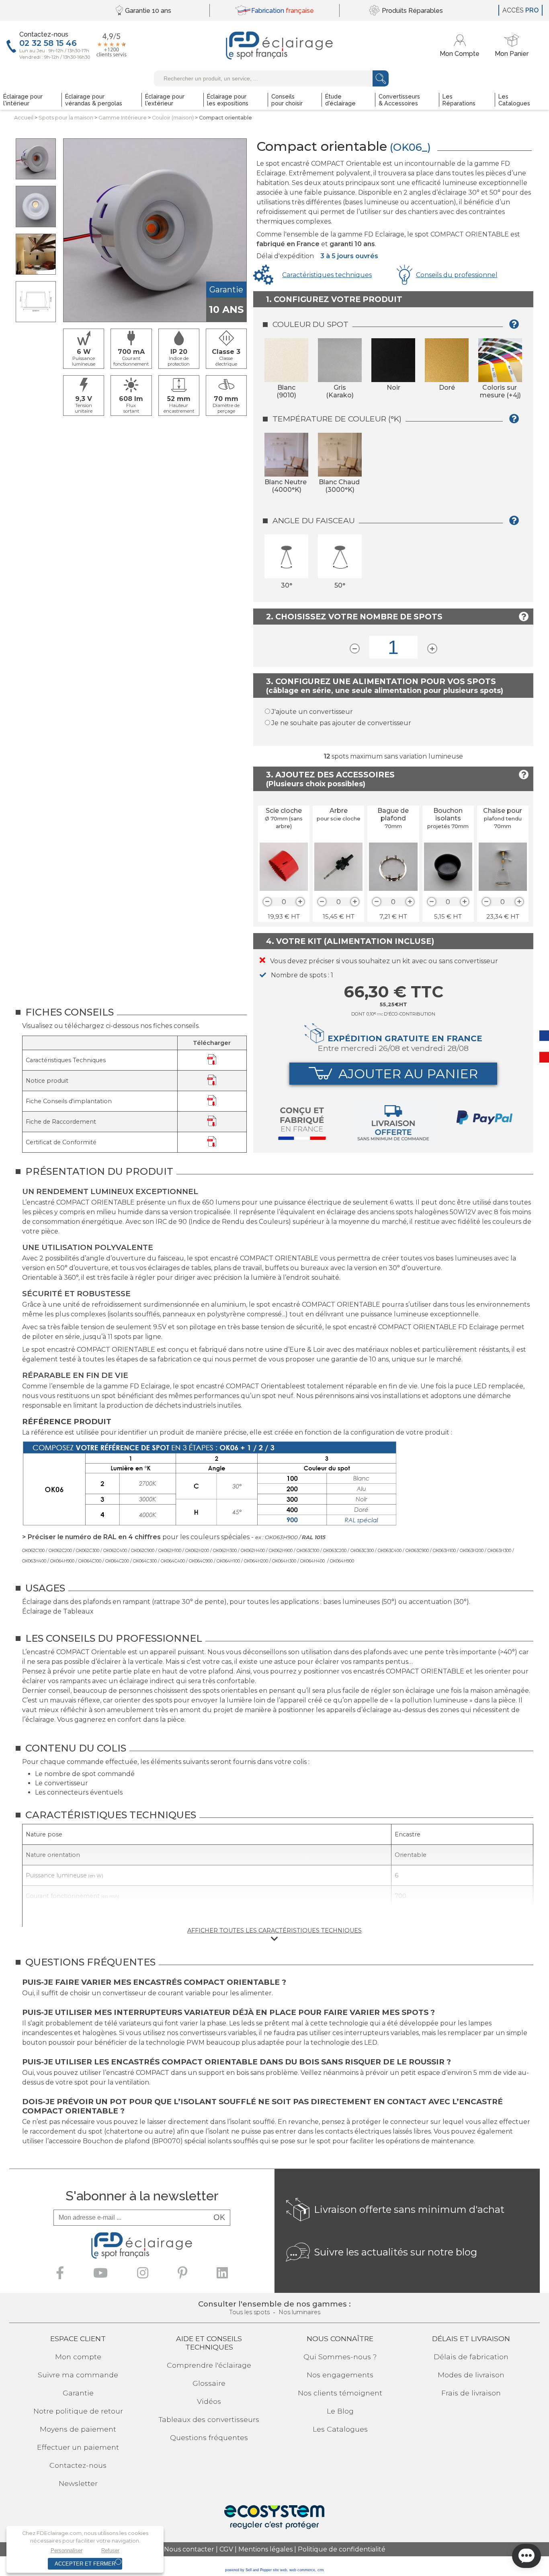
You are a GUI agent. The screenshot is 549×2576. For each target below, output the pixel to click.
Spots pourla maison (66, 118)
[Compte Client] (461, 46)
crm (321, 2570)
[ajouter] (300, 902)
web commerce (302, 2570)
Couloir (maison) (173, 118)
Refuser (110, 2550)
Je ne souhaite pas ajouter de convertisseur (341, 723)
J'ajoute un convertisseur (312, 712)
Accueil (24, 118)
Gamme (123, 118)
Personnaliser (67, 2550)
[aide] (516, 327)
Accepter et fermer (85, 2564)
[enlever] (267, 902)
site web (280, 2570)
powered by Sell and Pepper (248, 2570)
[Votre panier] (512, 46)
